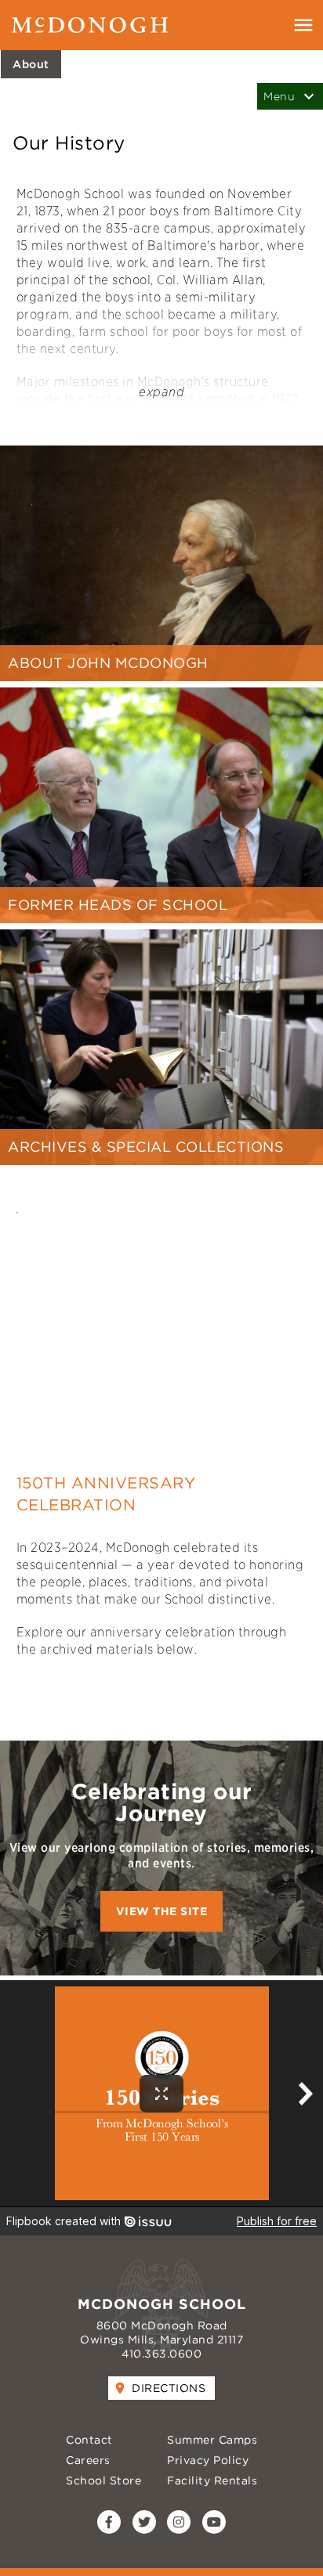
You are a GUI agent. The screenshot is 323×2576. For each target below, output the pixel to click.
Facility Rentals (212, 2480)
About (31, 64)
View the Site (162, 1911)
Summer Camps (212, 2440)
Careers (88, 2460)
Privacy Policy (208, 2460)
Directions (169, 2388)
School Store (103, 2480)
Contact (89, 2440)
